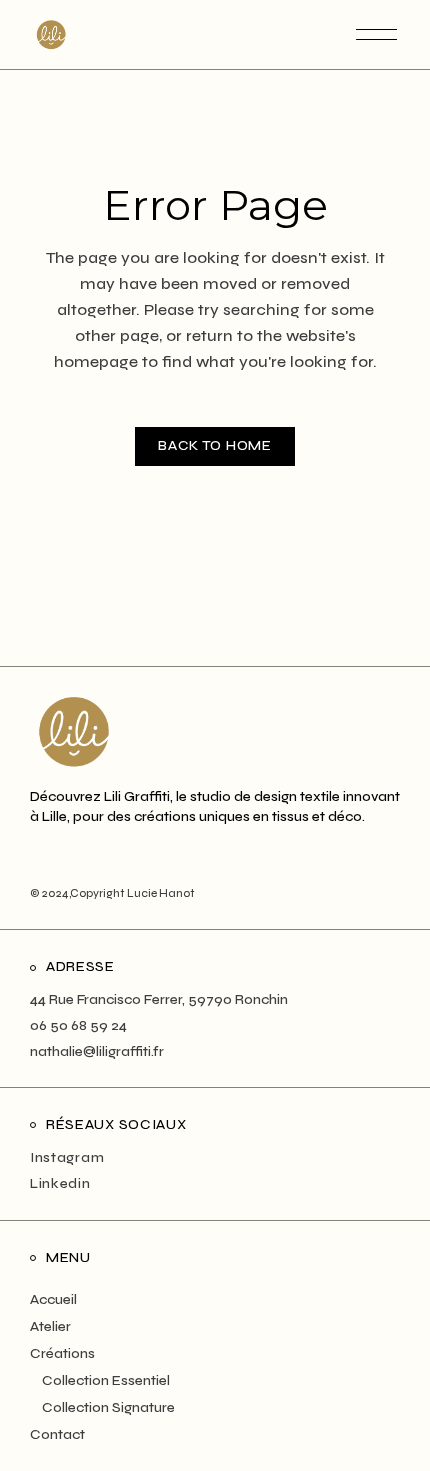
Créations (62, 1353)
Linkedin (60, 1183)
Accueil (53, 1299)
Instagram (67, 1157)
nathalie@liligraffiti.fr (97, 1051)
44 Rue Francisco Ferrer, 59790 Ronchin (159, 999)
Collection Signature (108, 1407)
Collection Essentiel (106, 1380)
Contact (57, 1434)
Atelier (50, 1326)
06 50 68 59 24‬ (78, 1025)
